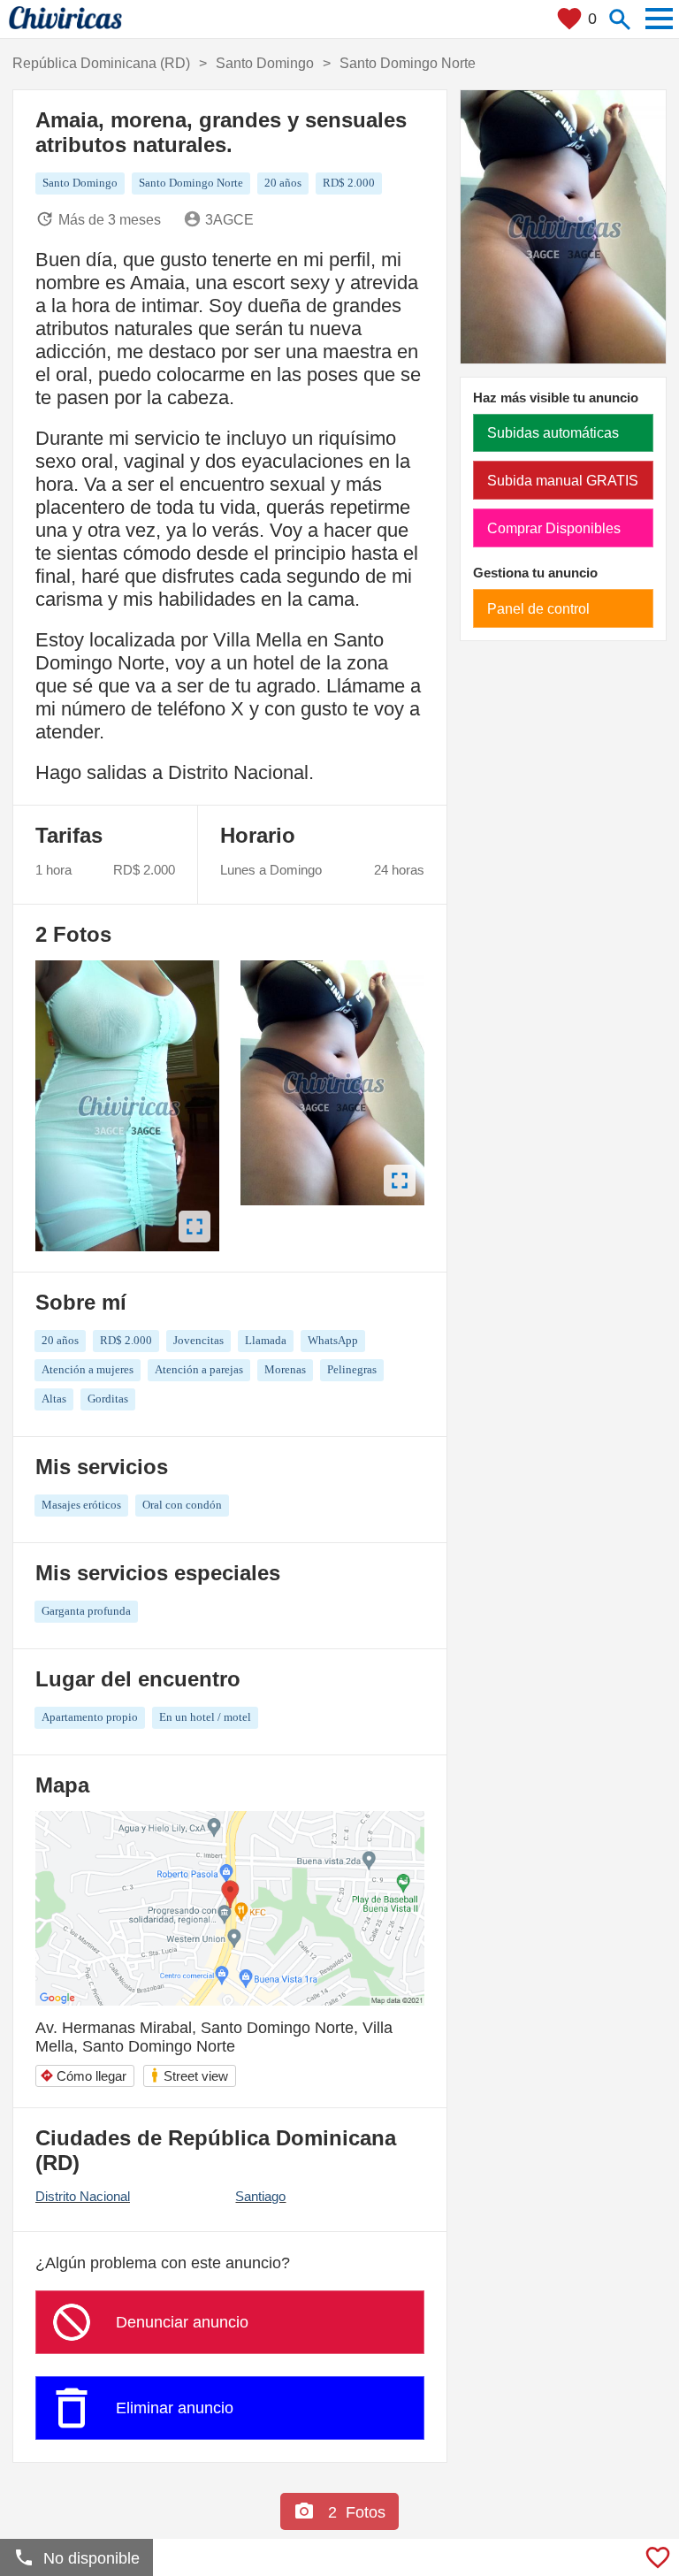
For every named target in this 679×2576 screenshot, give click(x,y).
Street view (189, 2075)
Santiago (260, 2196)
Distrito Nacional (83, 2196)
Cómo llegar (83, 2076)
